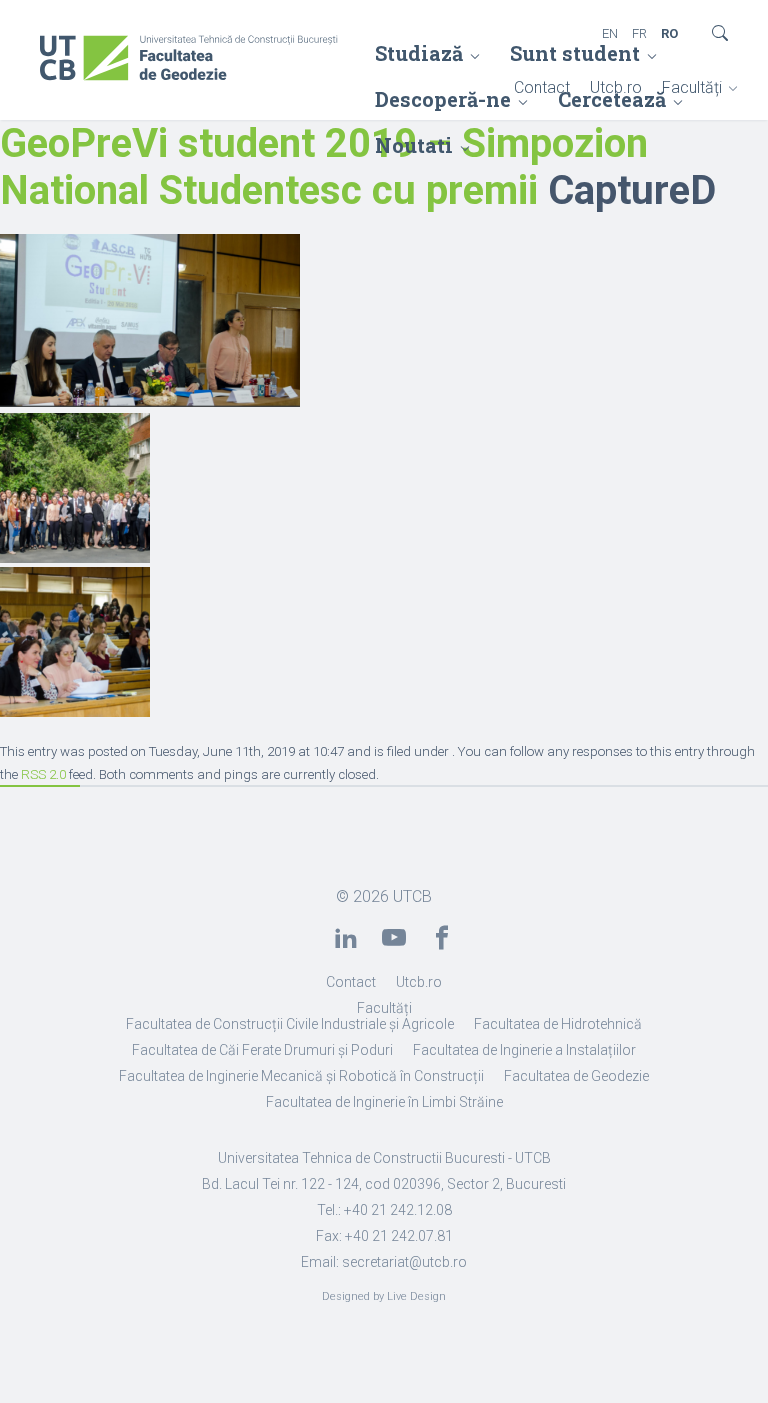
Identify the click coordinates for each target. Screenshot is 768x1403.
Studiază (419, 53)
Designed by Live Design (384, 1296)
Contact (542, 87)
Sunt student (575, 53)
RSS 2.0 (43, 774)
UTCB (412, 896)
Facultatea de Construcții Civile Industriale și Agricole (290, 1024)
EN (610, 33)
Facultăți (692, 87)
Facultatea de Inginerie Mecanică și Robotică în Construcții (301, 1076)
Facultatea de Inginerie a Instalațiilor (524, 1050)
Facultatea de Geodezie (576, 1076)
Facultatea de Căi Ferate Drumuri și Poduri (262, 1050)
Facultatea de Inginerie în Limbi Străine (384, 1102)
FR (639, 33)
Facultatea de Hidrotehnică (558, 1024)
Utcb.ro (616, 87)
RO (669, 33)
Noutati (414, 145)
